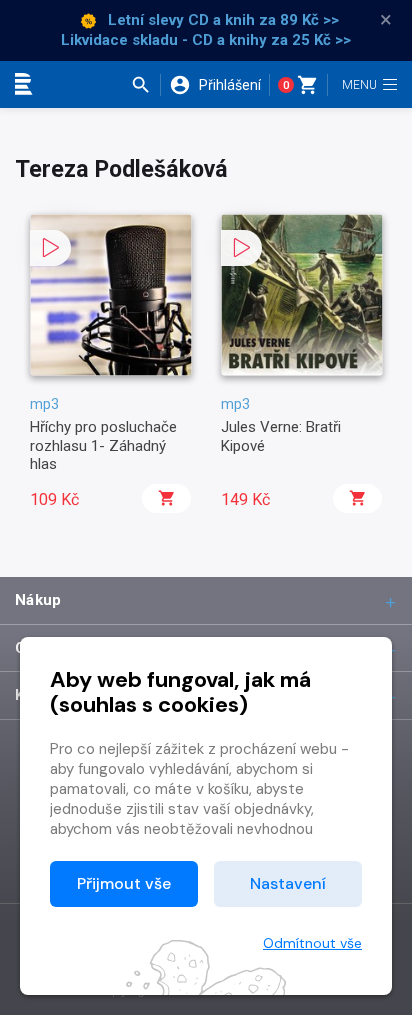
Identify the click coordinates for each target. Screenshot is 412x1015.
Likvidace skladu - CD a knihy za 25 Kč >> (206, 40)
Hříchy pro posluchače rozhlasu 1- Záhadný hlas (103, 445)
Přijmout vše (124, 883)
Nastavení (288, 883)
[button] (145, 85)
